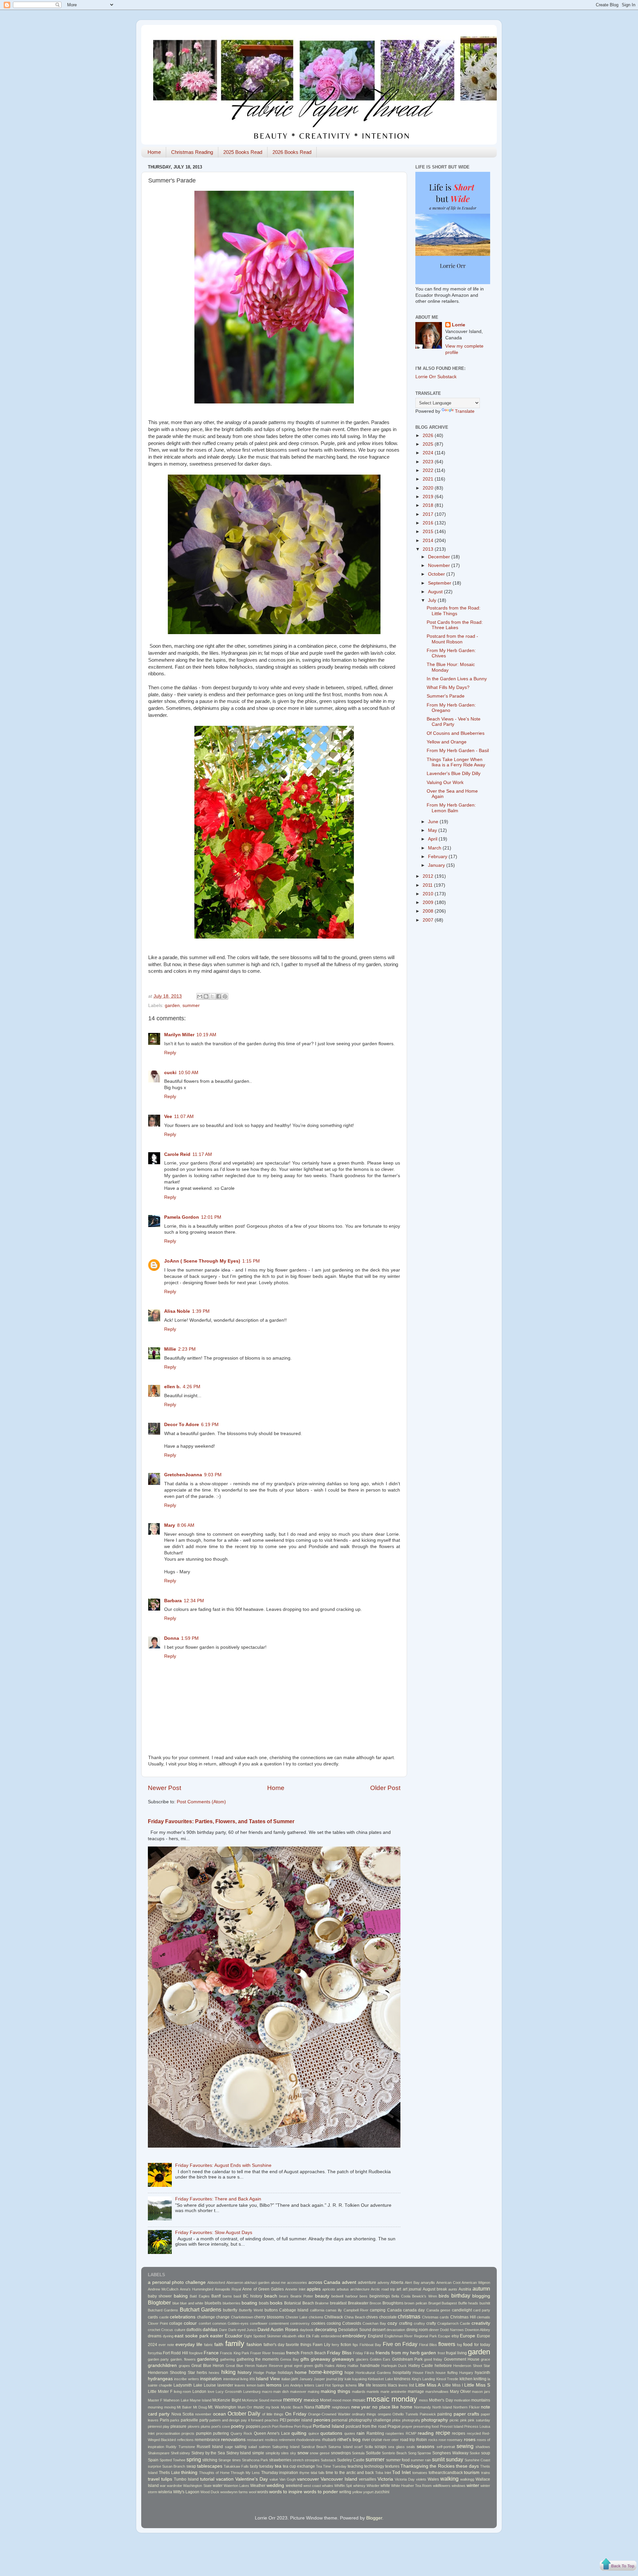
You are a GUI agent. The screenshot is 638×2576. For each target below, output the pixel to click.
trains (486, 2473)
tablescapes (210, 2466)
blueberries (232, 2303)
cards (153, 2317)
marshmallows (437, 2392)
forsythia (155, 2353)
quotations (331, 2433)
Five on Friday (400, 2344)
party (204, 2420)
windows (459, 2486)
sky (293, 2453)
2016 (429, 523)
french (293, 2353)
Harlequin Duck (394, 2366)
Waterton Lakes (236, 2486)
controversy (300, 2323)
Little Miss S (477, 2385)
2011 (428, 885)
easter (217, 2336)
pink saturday (479, 2420)
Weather (258, 2486)
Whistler (373, 2486)
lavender (225, 2385)
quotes (350, 2433)
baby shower (160, 2296)
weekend (294, 2486)
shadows (483, 2447)
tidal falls (318, 2473)
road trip (408, 2440)
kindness (402, 2379)
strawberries (280, 2460)
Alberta (397, 2283)
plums (206, 2426)
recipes (459, 2433)
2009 (429, 902)
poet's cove (221, 2426)
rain (361, 2433)
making (314, 2392)
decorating (326, 2330)
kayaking (360, 2379)
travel (154, 2479)
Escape (444, 2336)
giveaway (320, 2359)
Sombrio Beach (394, 2453)
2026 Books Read (292, 152)
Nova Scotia (183, 2414)
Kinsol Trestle (447, 2379)
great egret (293, 2366)
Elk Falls (313, 2336)
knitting (480, 2379)
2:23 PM (187, 1349)
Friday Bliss (339, 2353)
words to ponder (321, 2492)
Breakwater (358, 2303)
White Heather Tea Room (411, 2486)
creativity (481, 2323)
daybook (307, 2330)
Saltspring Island (286, 2447)
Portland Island (328, 2426)
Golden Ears (380, 2359)
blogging (481, 2296)
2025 (429, 444)
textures (392, 2466)
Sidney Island (239, 2453)
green (308, 2366)
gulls (319, 2366)
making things (335, 2391)
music (259, 2407)
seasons (425, 2447)
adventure (367, 2283)
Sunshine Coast (477, 2460)
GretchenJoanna (183, 1475)
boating (249, 2303)
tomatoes (420, 2473)
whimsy (359, 2486)
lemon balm (256, 2385)
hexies (214, 2373)
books (276, 2303)
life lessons (376, 2385)
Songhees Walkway (450, 2453)
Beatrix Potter (302, 2296)
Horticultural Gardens (373, 2373)
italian (286, 2379)
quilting (299, 2433)
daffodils (194, 2330)
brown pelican (416, 2303)
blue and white (192, 2303)
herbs (202, 2373)
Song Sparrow (420, 2453)
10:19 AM (206, 1035)
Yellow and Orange (447, 742)
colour (190, 2323)
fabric (209, 2345)
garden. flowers (183, 2359)
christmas (409, 2316)
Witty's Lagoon (186, 2492)
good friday (433, 2359)
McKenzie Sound (256, 2400)
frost (441, 2353)
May (433, 830)
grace (485, 2359)
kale (348, 2379)
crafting (406, 2323)
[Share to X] (212, 996)
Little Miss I (453, 2385)
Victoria (385, 2479)
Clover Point (158, 2323)
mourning (155, 2407)
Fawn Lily (321, 2345)
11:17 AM (202, 1154)
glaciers (362, 2359)
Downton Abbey (478, 2330)
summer (191, 1006)
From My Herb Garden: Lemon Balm (451, 808)
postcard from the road (366, 2426)
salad (253, 2447)
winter (473, 2485)
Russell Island (210, 2447)
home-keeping (326, 2372)
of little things (273, 2414)
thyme (304, 2473)
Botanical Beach (299, 2303)
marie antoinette (393, 2392)
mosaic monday (392, 2399)
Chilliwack (334, 2317)
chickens (316, 2317)
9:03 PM (213, 1475)
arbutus (343, 2289)
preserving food (426, 2426)
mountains (481, 2400)
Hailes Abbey (335, 2366)
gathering (227, 2359)
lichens (351, 2385)
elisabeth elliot (293, 2336)
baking (181, 2296)
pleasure (178, 2426)
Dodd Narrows (452, 2330)
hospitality (402, 2373)
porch (266, 2426)
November (440, 565)
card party (482, 2310)
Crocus (167, 2330)
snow (303, 2453)
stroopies (312, 2460)
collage (176, 2323)
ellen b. (172, 1387)
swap (191, 2466)
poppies (253, 2426)
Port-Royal (303, 2426)
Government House (462, 2359)
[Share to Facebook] (219, 996)
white (385, 2486)
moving (170, 2407)
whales (328, 2486)
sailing (241, 2447)
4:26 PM (192, 1387)
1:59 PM (190, 1638)
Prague (394, 2426)
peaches (271, 2420)
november (203, 2414)
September (440, 583)
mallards (359, 2392)
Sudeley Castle (351, 2460)
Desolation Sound (355, 2330)
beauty (322, 2296)
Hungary (466, 2373)
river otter (391, 2440)
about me (278, 2283)
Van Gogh (288, 2479)
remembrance (207, 2440)
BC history (253, 2296)
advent (349, 2282)
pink (464, 2420)
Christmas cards (436, 2317)
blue (176, 2303)
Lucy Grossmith (229, 2392)
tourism (472, 2472)
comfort (205, 2323)
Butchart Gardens (201, 2309)
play (166, 2426)
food (468, 2345)
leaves (240, 2385)
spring (194, 2459)
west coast (312, 2486)
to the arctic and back (354, 2473)
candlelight (462, 2310)
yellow (357, 2492)
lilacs (392, 2385)
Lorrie (459, 325)
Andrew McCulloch (163, 2289)
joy (341, 2379)
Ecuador (234, 2336)
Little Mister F (160, 2392)
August (436, 592)
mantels (373, 2392)
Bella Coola (401, 2296)
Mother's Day (441, 2400)
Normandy (423, 2407)
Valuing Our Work (445, 783)
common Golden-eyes (230, 2323)
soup (486, 2453)
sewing (465, 2446)
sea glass (396, 2447)
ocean (219, 2414)
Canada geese (438, 2310)
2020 (429, 488)
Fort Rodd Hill (175, 2353)
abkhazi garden (257, 2283)
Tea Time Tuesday (331, 2466)
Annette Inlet (295, 2289)
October (437, 574)
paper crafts (466, 2414)
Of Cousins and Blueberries (456, 733)
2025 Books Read (243, 152)
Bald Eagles (200, 2296)
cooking (334, 2323)
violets (421, 2479)
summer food (398, 2460)
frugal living (456, 2353)
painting (445, 2414)
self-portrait (446, 2447)
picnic (454, 2420)
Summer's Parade (446, 696)
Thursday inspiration (280, 2473)
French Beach (313, 2353)
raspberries (395, 2433)
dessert (379, 2330)
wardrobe (174, 2486)
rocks (433, 2440)
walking (449, 2479)
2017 (429, 514)
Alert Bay (412, 2283)
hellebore (443, 2366)
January (437, 865)
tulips (167, 2479)
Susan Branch (174, 2466)
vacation (225, 2479)
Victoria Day (405, 2479)
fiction (346, 2345)
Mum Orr (245, 2407)
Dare (223, 2330)
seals (411, 2447)
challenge (206, 2317)
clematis (483, 2317)
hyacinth (482, 2373)
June (434, 822)
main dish (281, 2392)
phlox (396, 2420)
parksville (189, 2420)
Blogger (374, 2518)
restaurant (255, 2440)
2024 (429, 453)
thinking (189, 2472)
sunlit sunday (448, 2459)
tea (278, 2466)
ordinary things (364, 2414)
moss (424, 2400)
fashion (254, 2345)
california (317, 2310)
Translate (465, 411)
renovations (233, 2440)
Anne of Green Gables (263, 2289)
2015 (429, 532)
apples (314, 2289)
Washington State (197, 2486)
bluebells (213, 2303)
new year (361, 2407)
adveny (383, 2283)
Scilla (369, 2447)
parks (175, 2420)
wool (253, 2492)
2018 (429, 505)
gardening (208, 2359)
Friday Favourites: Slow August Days (214, 2233)
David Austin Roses (278, 2330)
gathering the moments (258, 2359)
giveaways (343, 2359)
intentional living (236, 2379)
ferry (335, 2345)
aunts (453, 2289)
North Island (442, 2407)
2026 (429, 436)
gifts (305, 2359)
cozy (392, 2323)
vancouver (308, 2479)
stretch (298, 2460)
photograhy (411, 2420)
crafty (431, 2323)
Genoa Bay (289, 2359)
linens (403, 2385)
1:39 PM (201, 1311)
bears (284, 2296)
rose (442, 2440)
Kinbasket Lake (380, 2379)
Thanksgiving (414, 2466)
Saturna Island (340, 2447)
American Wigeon (476, 2283)
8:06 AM (186, 1525)
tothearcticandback (446, 2473)
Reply (170, 1053)
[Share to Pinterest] (225, 996)
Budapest (449, 2303)
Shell (175, 2453)
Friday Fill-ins (364, 2353)
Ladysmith (183, 2385)
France (211, 2353)
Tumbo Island (186, 2479)
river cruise (372, 2440)
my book (273, 2407)
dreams (155, 2336)
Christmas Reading (192, 152)
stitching (210, 2460)
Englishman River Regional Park (411, 2336)
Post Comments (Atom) (201, 1802)
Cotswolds (352, 2323)
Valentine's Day (252, 2479)
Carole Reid (177, 1154)
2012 (429, 876)
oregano (384, 2414)
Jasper (319, 2379)
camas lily (334, 2310)
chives (372, 2317)
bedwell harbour (344, 2296)
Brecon (375, 2303)
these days (467, 2466)
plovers (194, 2426)
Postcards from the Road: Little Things (454, 611)
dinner (434, 2330)
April (433, 839)
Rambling (375, 2433)
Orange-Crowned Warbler (329, 2414)
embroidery (354, 2336)
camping (378, 2310)
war (163, 2486)
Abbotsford (216, 2283)
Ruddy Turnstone (180, 2447)
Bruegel (434, 2303)
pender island (300, 2420)
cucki (170, 1073)
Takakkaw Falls (236, 2466)
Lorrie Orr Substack (436, 377)
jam (295, 2379)
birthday (461, 2296)
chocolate (388, 2317)
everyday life (189, 2345)
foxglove (196, 2353)
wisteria (165, 2492)
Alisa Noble (177, 1311)
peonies (322, 2420)
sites (285, 2453)
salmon (265, 2447)
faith (219, 2345)
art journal (412, 2289)
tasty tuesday (262, 2466)
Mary (170, 1525)
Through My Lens (245, 2473)
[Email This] (200, 996)
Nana (309, 2407)
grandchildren (162, 2365)
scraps (380, 2447)
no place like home (392, 2407)
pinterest (155, 2426)
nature (323, 2407)
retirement (287, 2440)
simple (258, 2453)
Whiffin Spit (343, 2486)
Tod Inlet (401, 2472)
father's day (274, 2345)
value (274, 2479)
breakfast (338, 2303)
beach (271, 2296)
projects (188, 2433)
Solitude (373, 2453)
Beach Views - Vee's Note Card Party (454, 722)
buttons (271, 2310)
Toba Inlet (383, 2473)
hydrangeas (160, 2379)
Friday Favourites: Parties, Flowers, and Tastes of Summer (221, 1821)
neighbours (341, 2407)
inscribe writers (186, 2379)
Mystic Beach (292, 2407)
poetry (238, 2426)
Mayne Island (201, 2400)
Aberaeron (235, 2283)
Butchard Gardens (163, 2310)
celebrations (183, 2317)
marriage (416, 2392)
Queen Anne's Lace (272, 2433)
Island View (268, 2379)
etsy (455, 2336)
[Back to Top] (618, 2565)
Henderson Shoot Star (472, 2366)
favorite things (299, 2345)
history (245, 2372)
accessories (297, 2283)
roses (470, 2440)
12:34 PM (194, 1601)
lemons (274, 2385)
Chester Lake (297, 2317)
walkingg (467, 2479)
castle (164, 2317)
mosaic (359, 2400)
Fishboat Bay (370, 2345)
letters (309, 2385)
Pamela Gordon (182, 1217)
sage (229, 2447)
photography (435, 2420)
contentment (279, 2323)
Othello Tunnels (405, 2414)
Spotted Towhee (172, 2460)
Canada (394, 2310)
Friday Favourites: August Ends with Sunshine (223, 2165)
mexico (311, 2400)
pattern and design (224, 2420)
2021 (429, 479)
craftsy (419, 2323)
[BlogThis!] (206, 996)
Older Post (385, 1788)
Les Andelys (293, 2385)
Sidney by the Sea (208, 2453)
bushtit (485, 2303)
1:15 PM (251, 1261)
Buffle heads (468, 2303)
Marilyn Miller (179, 1035)
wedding (275, 2485)
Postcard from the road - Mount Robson (452, 639)
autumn (481, 2289)
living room (183, 2392)
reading (426, 2433)
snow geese (320, 2453)
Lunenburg (252, 2392)
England (375, 2336)
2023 (429, 462)
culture (180, 2330)
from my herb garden (414, 2353)
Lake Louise (205, 2385)
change (223, 2317)
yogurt (368, 2492)
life (361, 2385)
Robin (422, 2440)
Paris (164, 2420)
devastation (396, 2330)
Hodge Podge (265, 2373)
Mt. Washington (222, 2407)
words (263, 2492)
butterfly (230, 2310)
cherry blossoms (269, 2317)
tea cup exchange (299, 2466)
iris (252, 2379)
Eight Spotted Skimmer (262, 2336)
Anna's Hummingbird (197, 2289)
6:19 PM (210, 1425)
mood (337, 2400)
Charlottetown (242, 2317)
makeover (298, 2392)
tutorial (207, 2479)
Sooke (475, 2453)
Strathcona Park (255, 2460)
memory (293, 2400)
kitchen (466, 2379)
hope (349, 2373)
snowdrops (341, 2453)
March (435, 848)
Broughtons (393, 2303)
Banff (216, 2296)
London (199, 2392)
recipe (443, 2433)
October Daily (244, 2413)
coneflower (259, 2323)
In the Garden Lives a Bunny (457, 679)
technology (374, 2466)
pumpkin (204, 2433)
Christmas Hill (463, 2317)
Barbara (173, 1601)
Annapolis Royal (228, 2289)
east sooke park (191, 2336)
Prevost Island (452, 2426)
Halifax (353, 2366)
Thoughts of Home (214, 2473)
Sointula (358, 2453)
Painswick (428, 2414)
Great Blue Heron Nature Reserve (254, 2366)
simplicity (273, 2453)
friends (383, 2353)
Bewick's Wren (424, 2296)
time (329, 2473)
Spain (153, 2460)
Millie (170, 1349)
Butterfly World (251, 2310)
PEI (283, 2420)
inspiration (211, 2379)
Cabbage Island (294, 2310)
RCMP (411, 2433)
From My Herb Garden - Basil (458, 751)
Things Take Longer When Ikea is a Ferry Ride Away (456, 762)
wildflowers (442, 2486)
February (438, 857)
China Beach (355, 2317)
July (433, 600)
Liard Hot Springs (330, 2385)
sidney (185, 2453)
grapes (184, 2366)
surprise (155, 2466)
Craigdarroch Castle (454, 2323)
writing (345, 2492)
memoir (276, 2400)
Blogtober (159, 2302)
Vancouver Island (339, 2479)
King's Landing (423, 2379)
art (399, 2289)
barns (227, 2296)
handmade (370, 2366)
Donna (172, 1638)
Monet (326, 2400)
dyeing (168, 2336)
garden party (158, 2359)
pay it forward (252, 2420)
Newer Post (164, 1788)
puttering (221, 2433)
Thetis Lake (169, 2473)
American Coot (448, 2283)
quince (314, 2433)
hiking (228, 2372)
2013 (429, 549)
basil (237, 2296)
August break (435, 2289)
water (218, 2486)
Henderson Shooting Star (171, 2373)
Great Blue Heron (208, 2366)
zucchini (382, 2492)
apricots (329, 2289)
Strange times (229, 2460)
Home (154, 152)
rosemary (455, 2440)
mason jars (481, 2392)
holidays (285, 2373)
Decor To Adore (182, 1425)
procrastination (168, 2433)
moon (347, 2400)
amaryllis (428, 2283)
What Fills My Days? (448, 687)
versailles (368, 2479)
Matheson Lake (176, 2400)
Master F (155, 2400)
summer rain (421, 2460)
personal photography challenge (361, 2420)
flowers (447, 2344)
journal (332, 2379)
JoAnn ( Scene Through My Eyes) (202, 1261)
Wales (433, 2479)
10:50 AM (188, 1073)
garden (172, 1006)
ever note (166, 2345)
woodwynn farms (234, 2492)
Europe (468, 2336)
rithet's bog (349, 2440)
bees (364, 2296)
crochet (154, 2330)
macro (267, 2392)
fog (459, 2345)
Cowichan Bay (374, 2323)
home (301, 2372)
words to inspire (286, 2492)
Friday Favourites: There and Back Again (218, 2199)
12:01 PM (211, 1217)
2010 (429, 894)
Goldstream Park (407, 2359)
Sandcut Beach (314, 2447)
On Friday (296, 2414)
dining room (417, 2330)
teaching (355, 2466)
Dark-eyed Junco (242, 2330)
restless (271, 2440)
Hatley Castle (421, 2366)
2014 (429, 541)
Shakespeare (159, 2453)
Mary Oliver (460, 2392)
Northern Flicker (467, 2407)
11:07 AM (184, 1117)
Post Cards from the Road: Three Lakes (455, 625)
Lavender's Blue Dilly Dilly (454, 774)
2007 (429, 920)
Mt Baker (184, 2407)
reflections (185, 2440)
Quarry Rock (242, 2433)
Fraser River (261, 2353)
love (211, 2392)
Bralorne (322, 2303)
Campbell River (356, 2310)
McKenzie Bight (226, 2400)
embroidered (331, 2336)
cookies (318, 2323)
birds (444, 2296)
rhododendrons (308, 2440)
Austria (465, 2289)
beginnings (380, 2296)
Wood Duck (210, 2492)
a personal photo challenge (177, 2282)
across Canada (324, 2282)
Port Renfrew (282, 2426)
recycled (474, 2433)
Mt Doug (200, 2407)
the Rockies (442, 2466)
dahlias (210, 2330)
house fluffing (447, 2373)
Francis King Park (234, 2353)
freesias (279, 2353)
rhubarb (329, 2440)
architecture (360, 2289)
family (235, 2344)
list (412, 2385)
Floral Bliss (428, 2345)
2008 (429, 911)
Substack (328, 2460)
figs (355, 2345)
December (440, 557)
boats (264, 2303)
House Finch (423, 2373)
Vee (168, 1117)
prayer (407, 2426)
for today (482, 2345)
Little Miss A (428, 2385)
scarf (358, 2447)
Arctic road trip (383, 2289)
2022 (429, 470)
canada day (414, 2310)
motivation (462, 2400)
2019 (429, 497)
